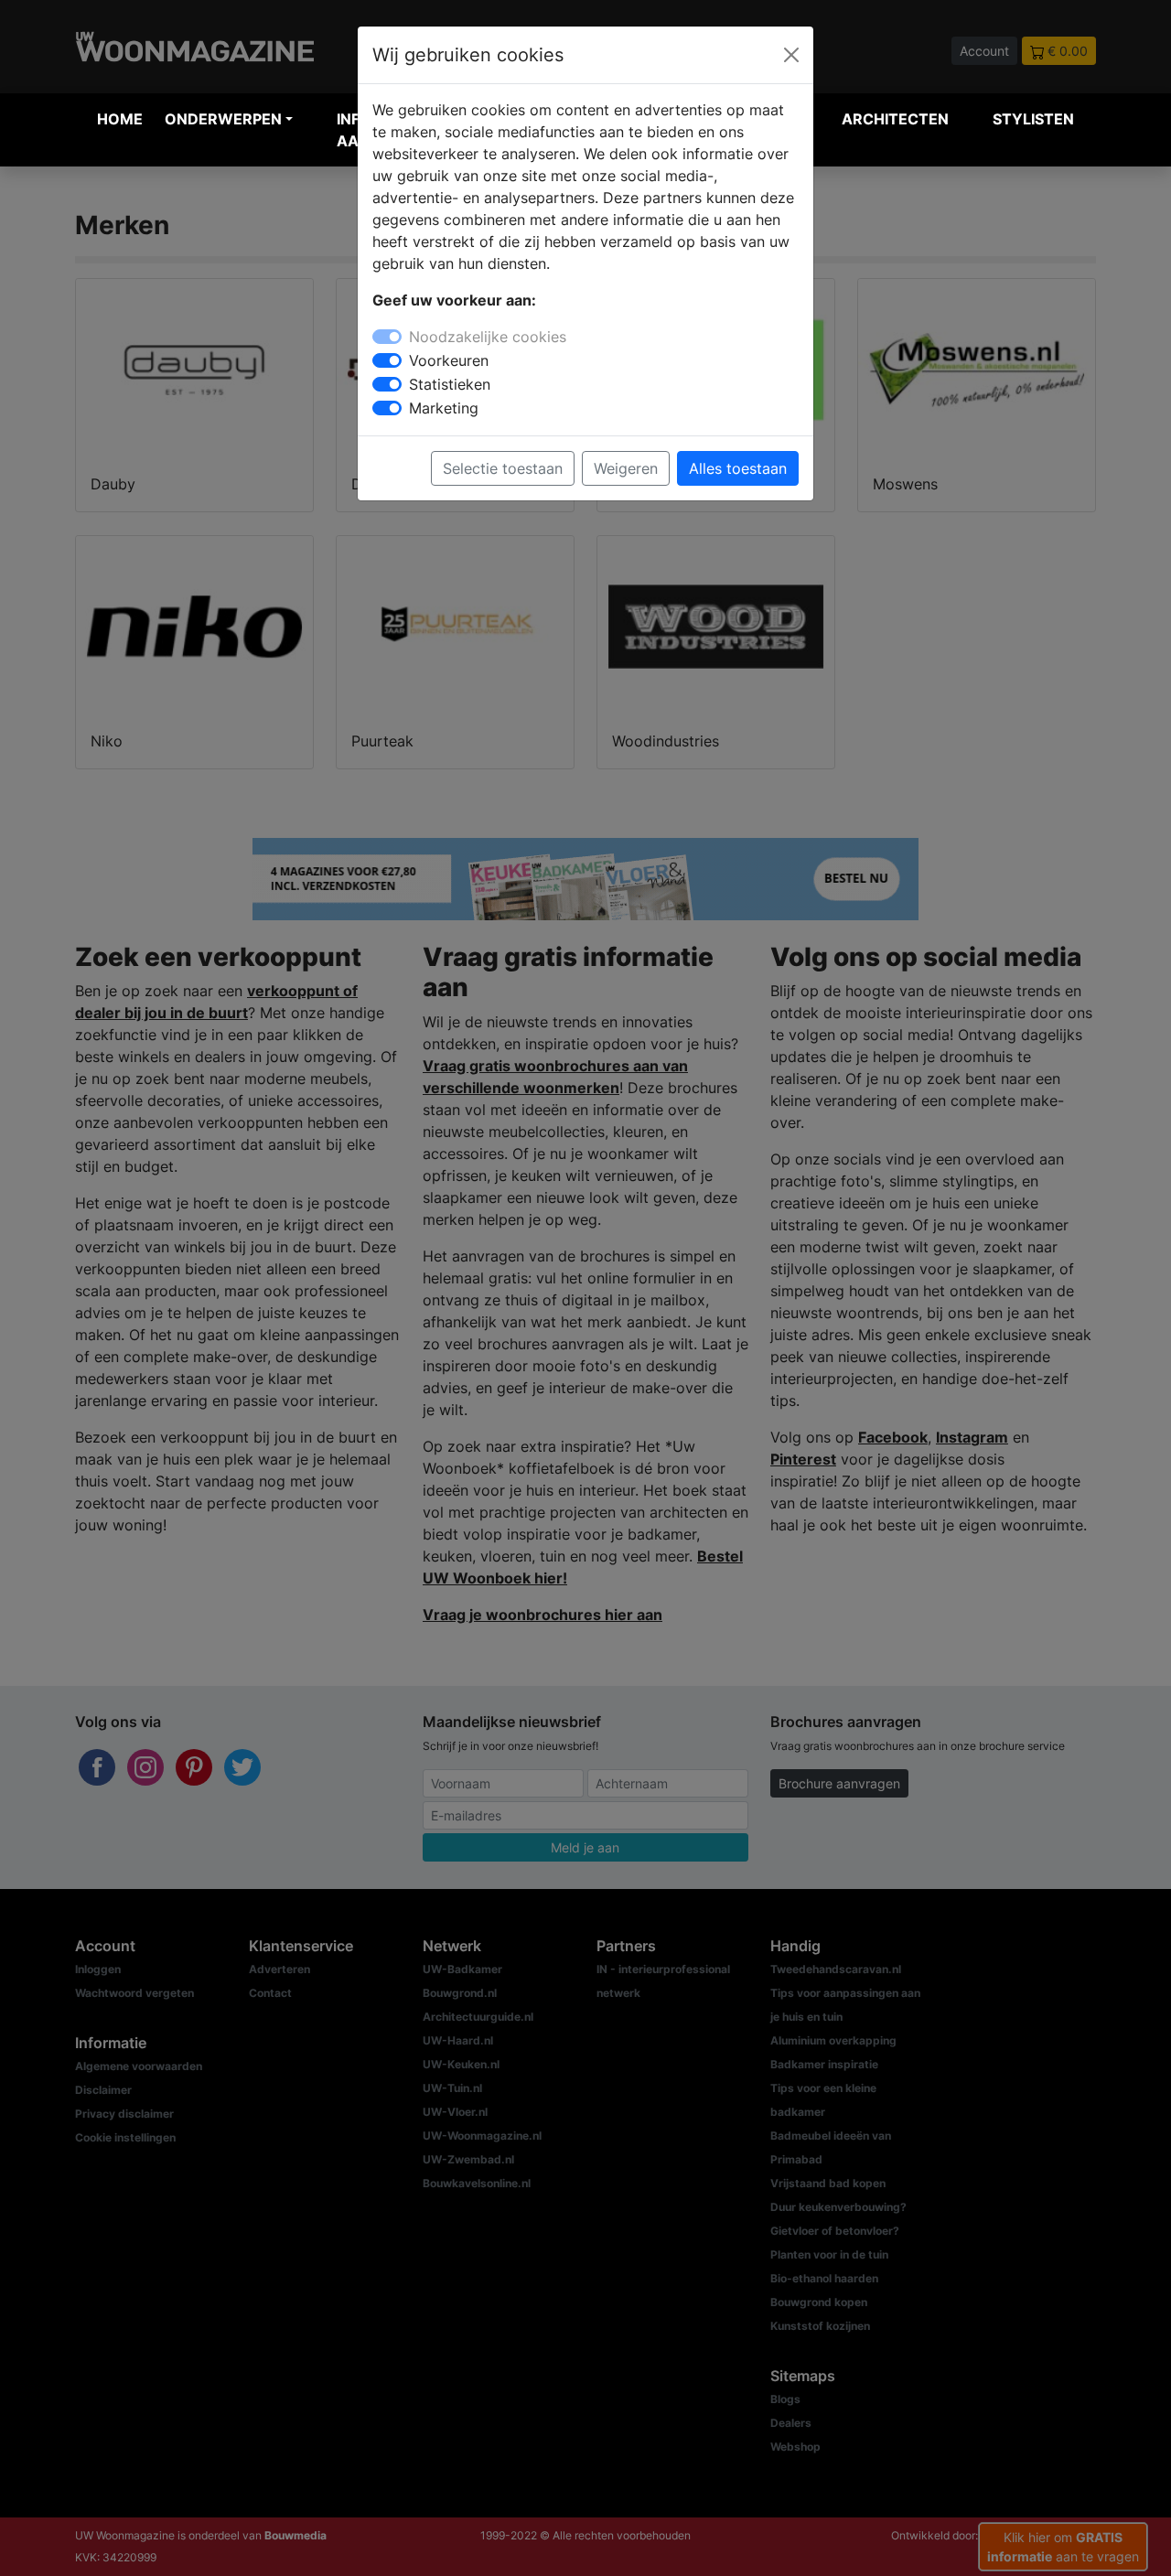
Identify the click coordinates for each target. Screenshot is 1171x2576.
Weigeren (626, 468)
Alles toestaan (738, 468)
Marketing (444, 408)
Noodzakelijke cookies (488, 337)
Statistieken (450, 384)
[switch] (387, 360)
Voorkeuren (449, 360)
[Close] (791, 55)
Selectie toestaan (503, 468)
